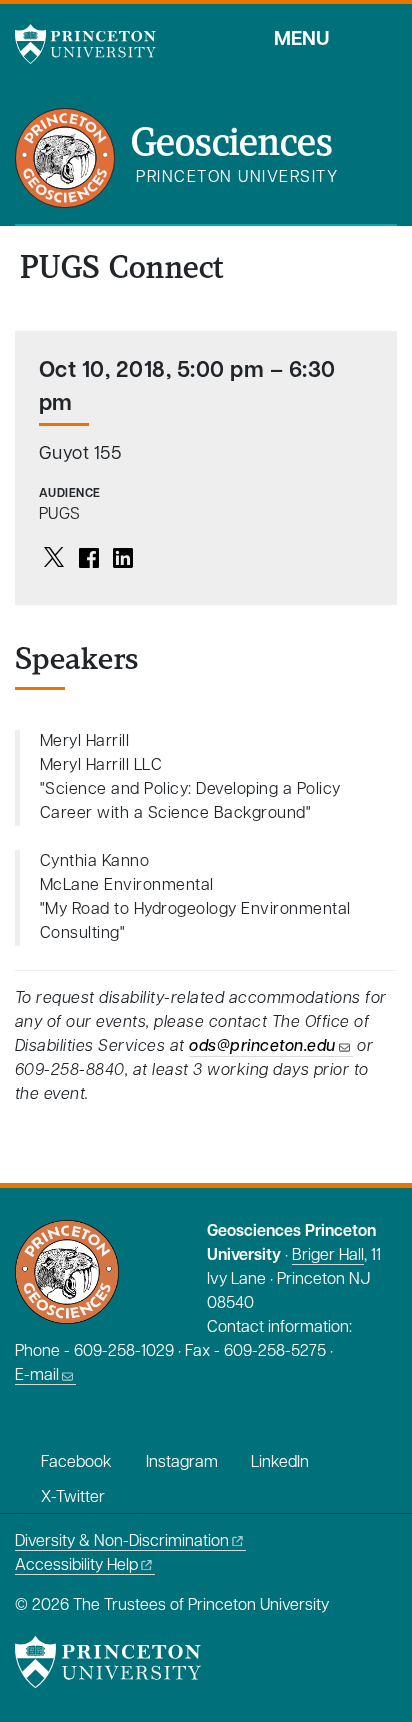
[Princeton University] (95, 44)
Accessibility (76, 1566)
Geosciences (232, 145)
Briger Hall (328, 1256)
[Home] (73, 166)
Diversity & (122, 1542)
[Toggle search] (384, 39)
